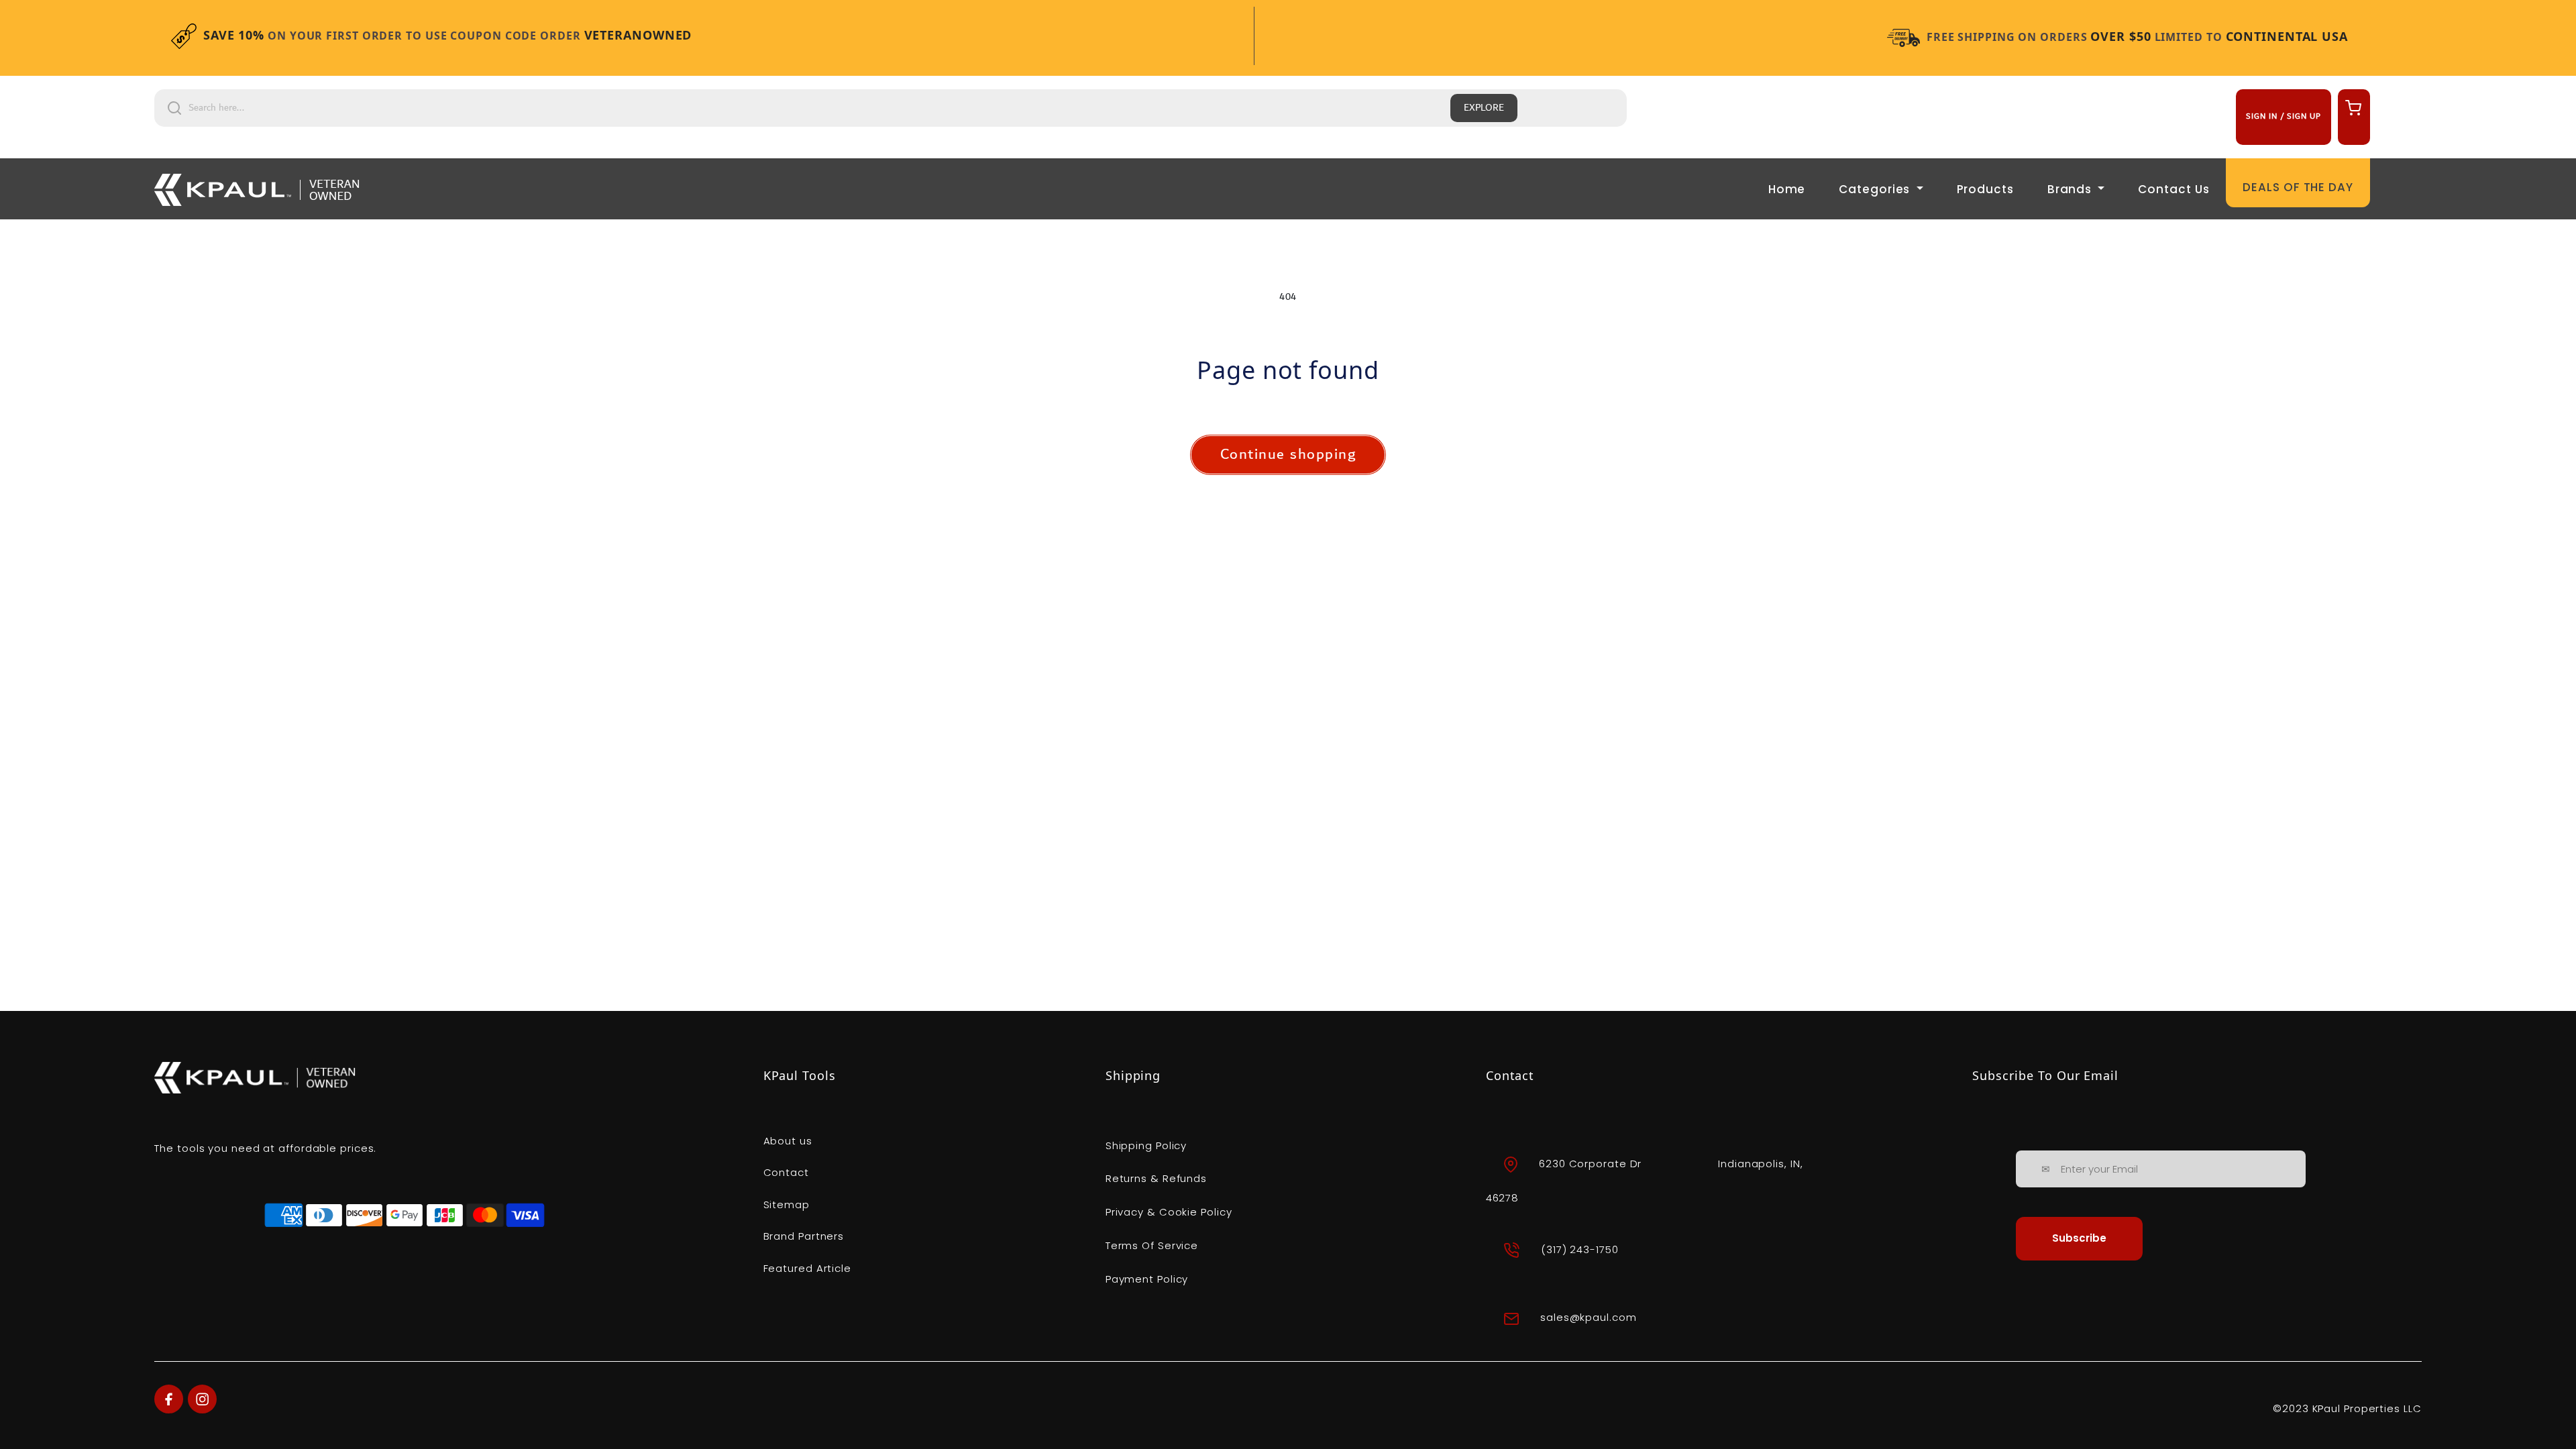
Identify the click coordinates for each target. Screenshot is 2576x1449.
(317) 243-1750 (1580, 1249)
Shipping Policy (1146, 1145)
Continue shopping (1288, 454)
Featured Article (807, 1268)
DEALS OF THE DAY (2298, 187)
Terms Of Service (1152, 1245)
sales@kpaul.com (1589, 1318)
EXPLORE (1484, 108)
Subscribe (2079, 1238)
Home (1787, 189)
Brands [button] (2071, 189)
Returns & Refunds (1156, 1178)
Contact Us (2173, 189)
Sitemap (787, 1204)
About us (788, 1141)
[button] (2352, 107)
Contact (786, 1172)
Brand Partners (804, 1236)
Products (1985, 189)
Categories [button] (1876, 189)
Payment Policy (1147, 1279)
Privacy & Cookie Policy (1169, 1212)
